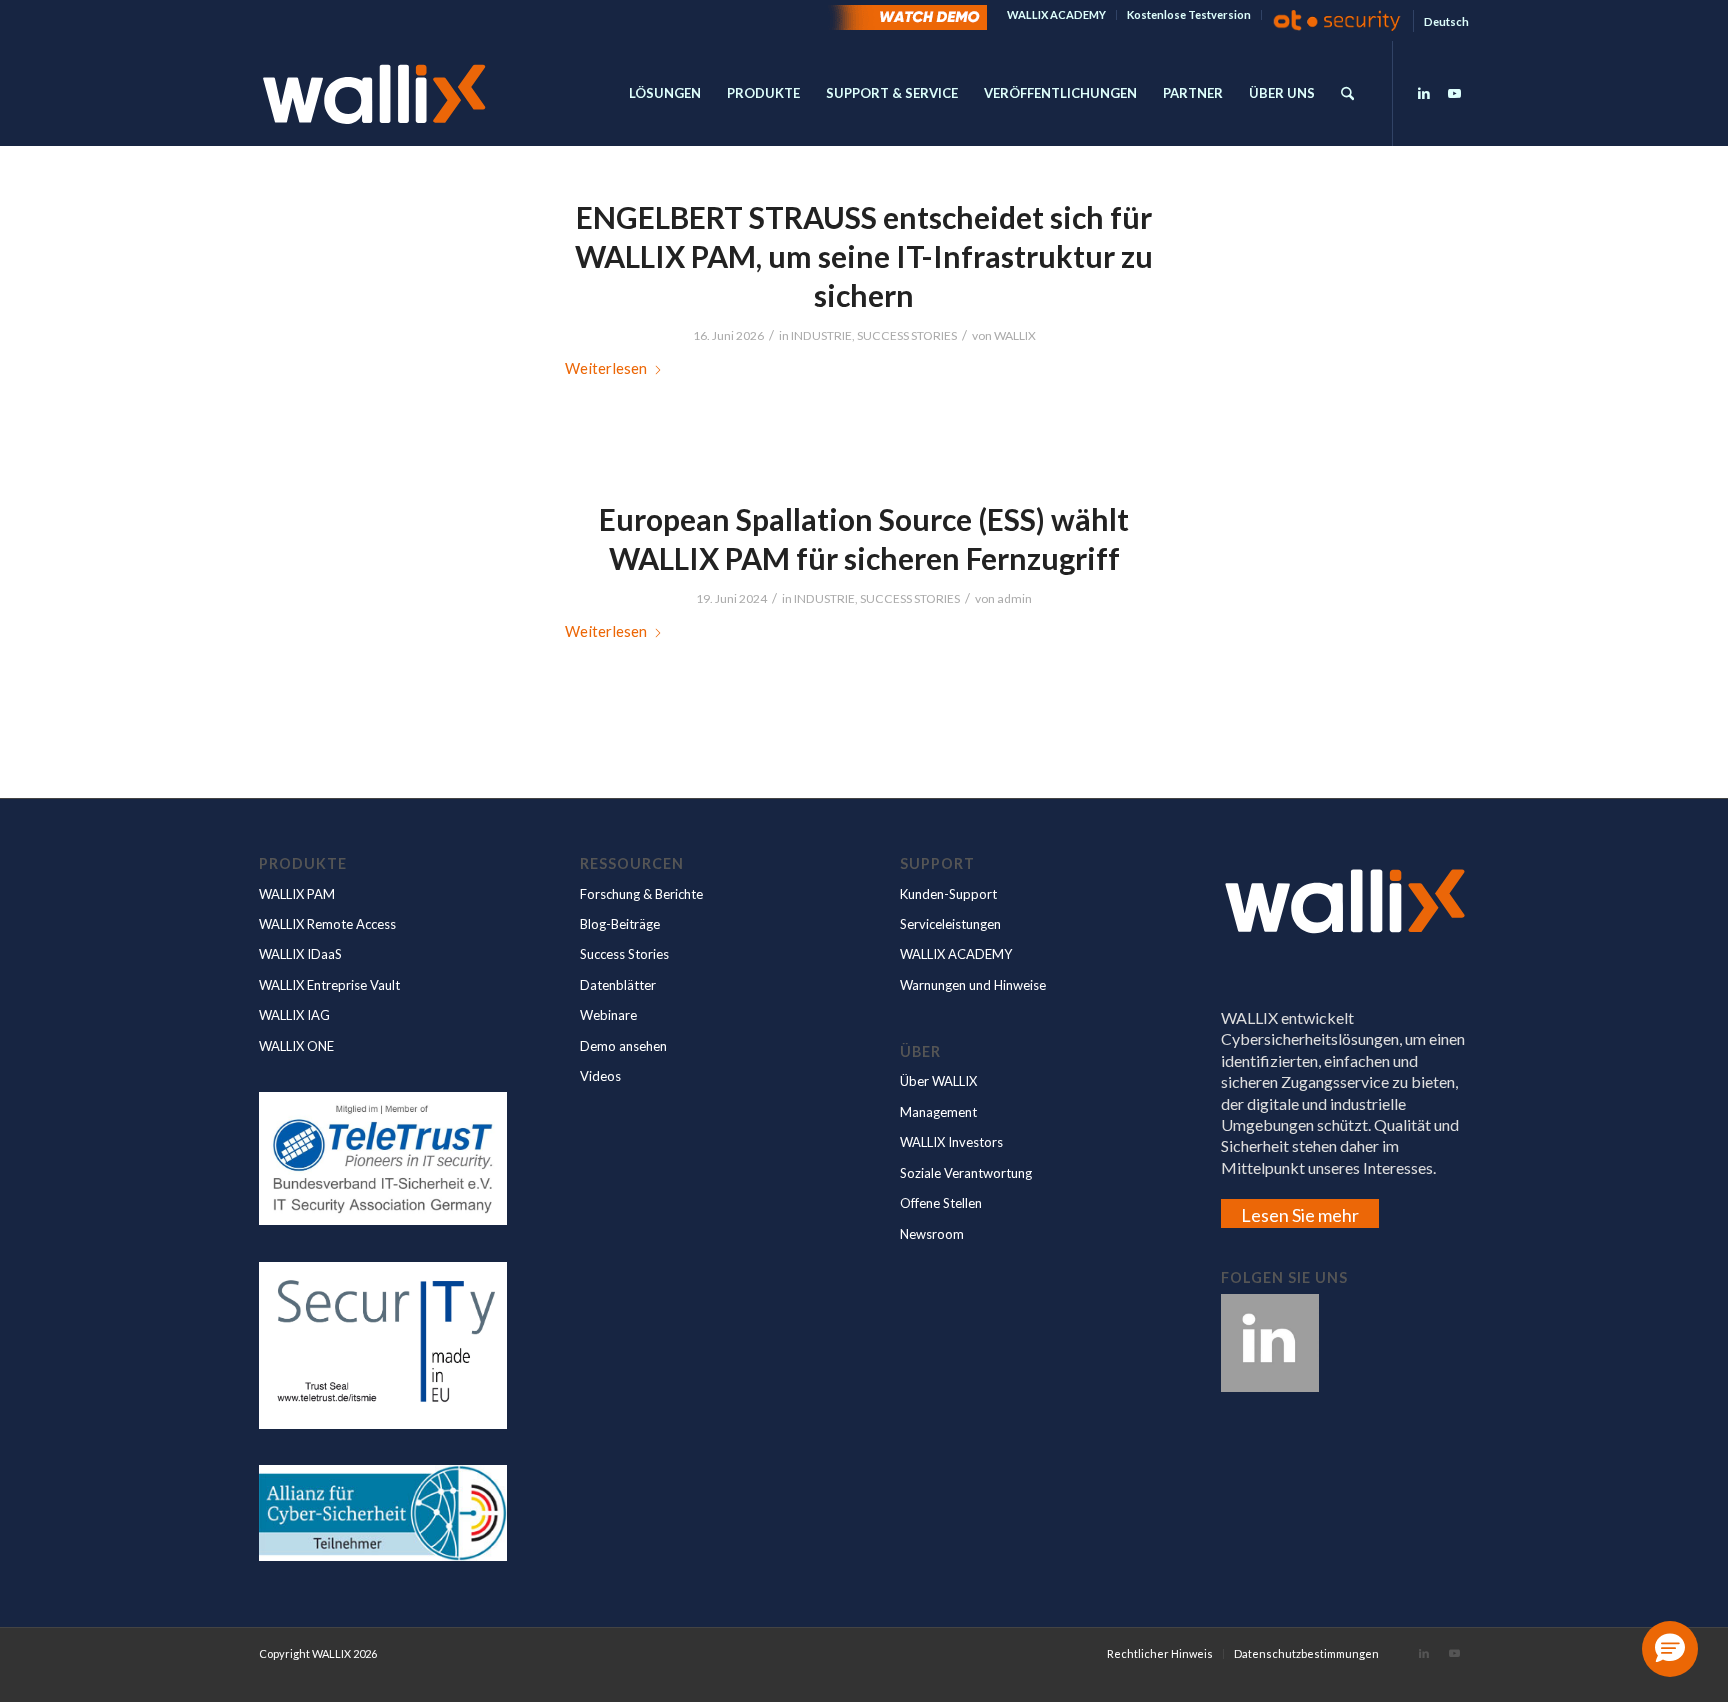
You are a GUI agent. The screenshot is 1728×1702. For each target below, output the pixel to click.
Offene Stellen (941, 1203)
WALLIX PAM (297, 894)
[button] (1670, 1649)
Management (938, 1112)
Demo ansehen (623, 1046)
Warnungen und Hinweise (973, 985)
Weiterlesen (606, 368)
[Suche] (1347, 93)
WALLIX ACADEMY (1056, 14)
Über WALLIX (938, 1081)
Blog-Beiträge (620, 924)
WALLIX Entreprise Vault (329, 985)
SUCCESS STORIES (907, 335)
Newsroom (932, 1234)
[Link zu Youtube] (1454, 93)
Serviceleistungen (950, 924)
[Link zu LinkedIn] (1424, 93)
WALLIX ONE (296, 1046)
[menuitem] (1057, 15)
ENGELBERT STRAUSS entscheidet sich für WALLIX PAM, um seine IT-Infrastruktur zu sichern (864, 256)
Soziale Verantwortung (966, 1173)
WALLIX (1015, 335)
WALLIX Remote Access (327, 924)
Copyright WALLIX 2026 (318, 1653)
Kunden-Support (948, 894)
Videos (600, 1076)
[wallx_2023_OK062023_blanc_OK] (374, 93)
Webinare (608, 1015)
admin (1014, 598)
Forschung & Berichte (641, 894)
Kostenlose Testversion (1189, 14)
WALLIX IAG (294, 1015)
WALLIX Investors (951, 1142)
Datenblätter (618, 985)
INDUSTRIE (821, 335)
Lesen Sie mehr (1300, 1215)
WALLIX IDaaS (300, 954)
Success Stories (624, 954)
